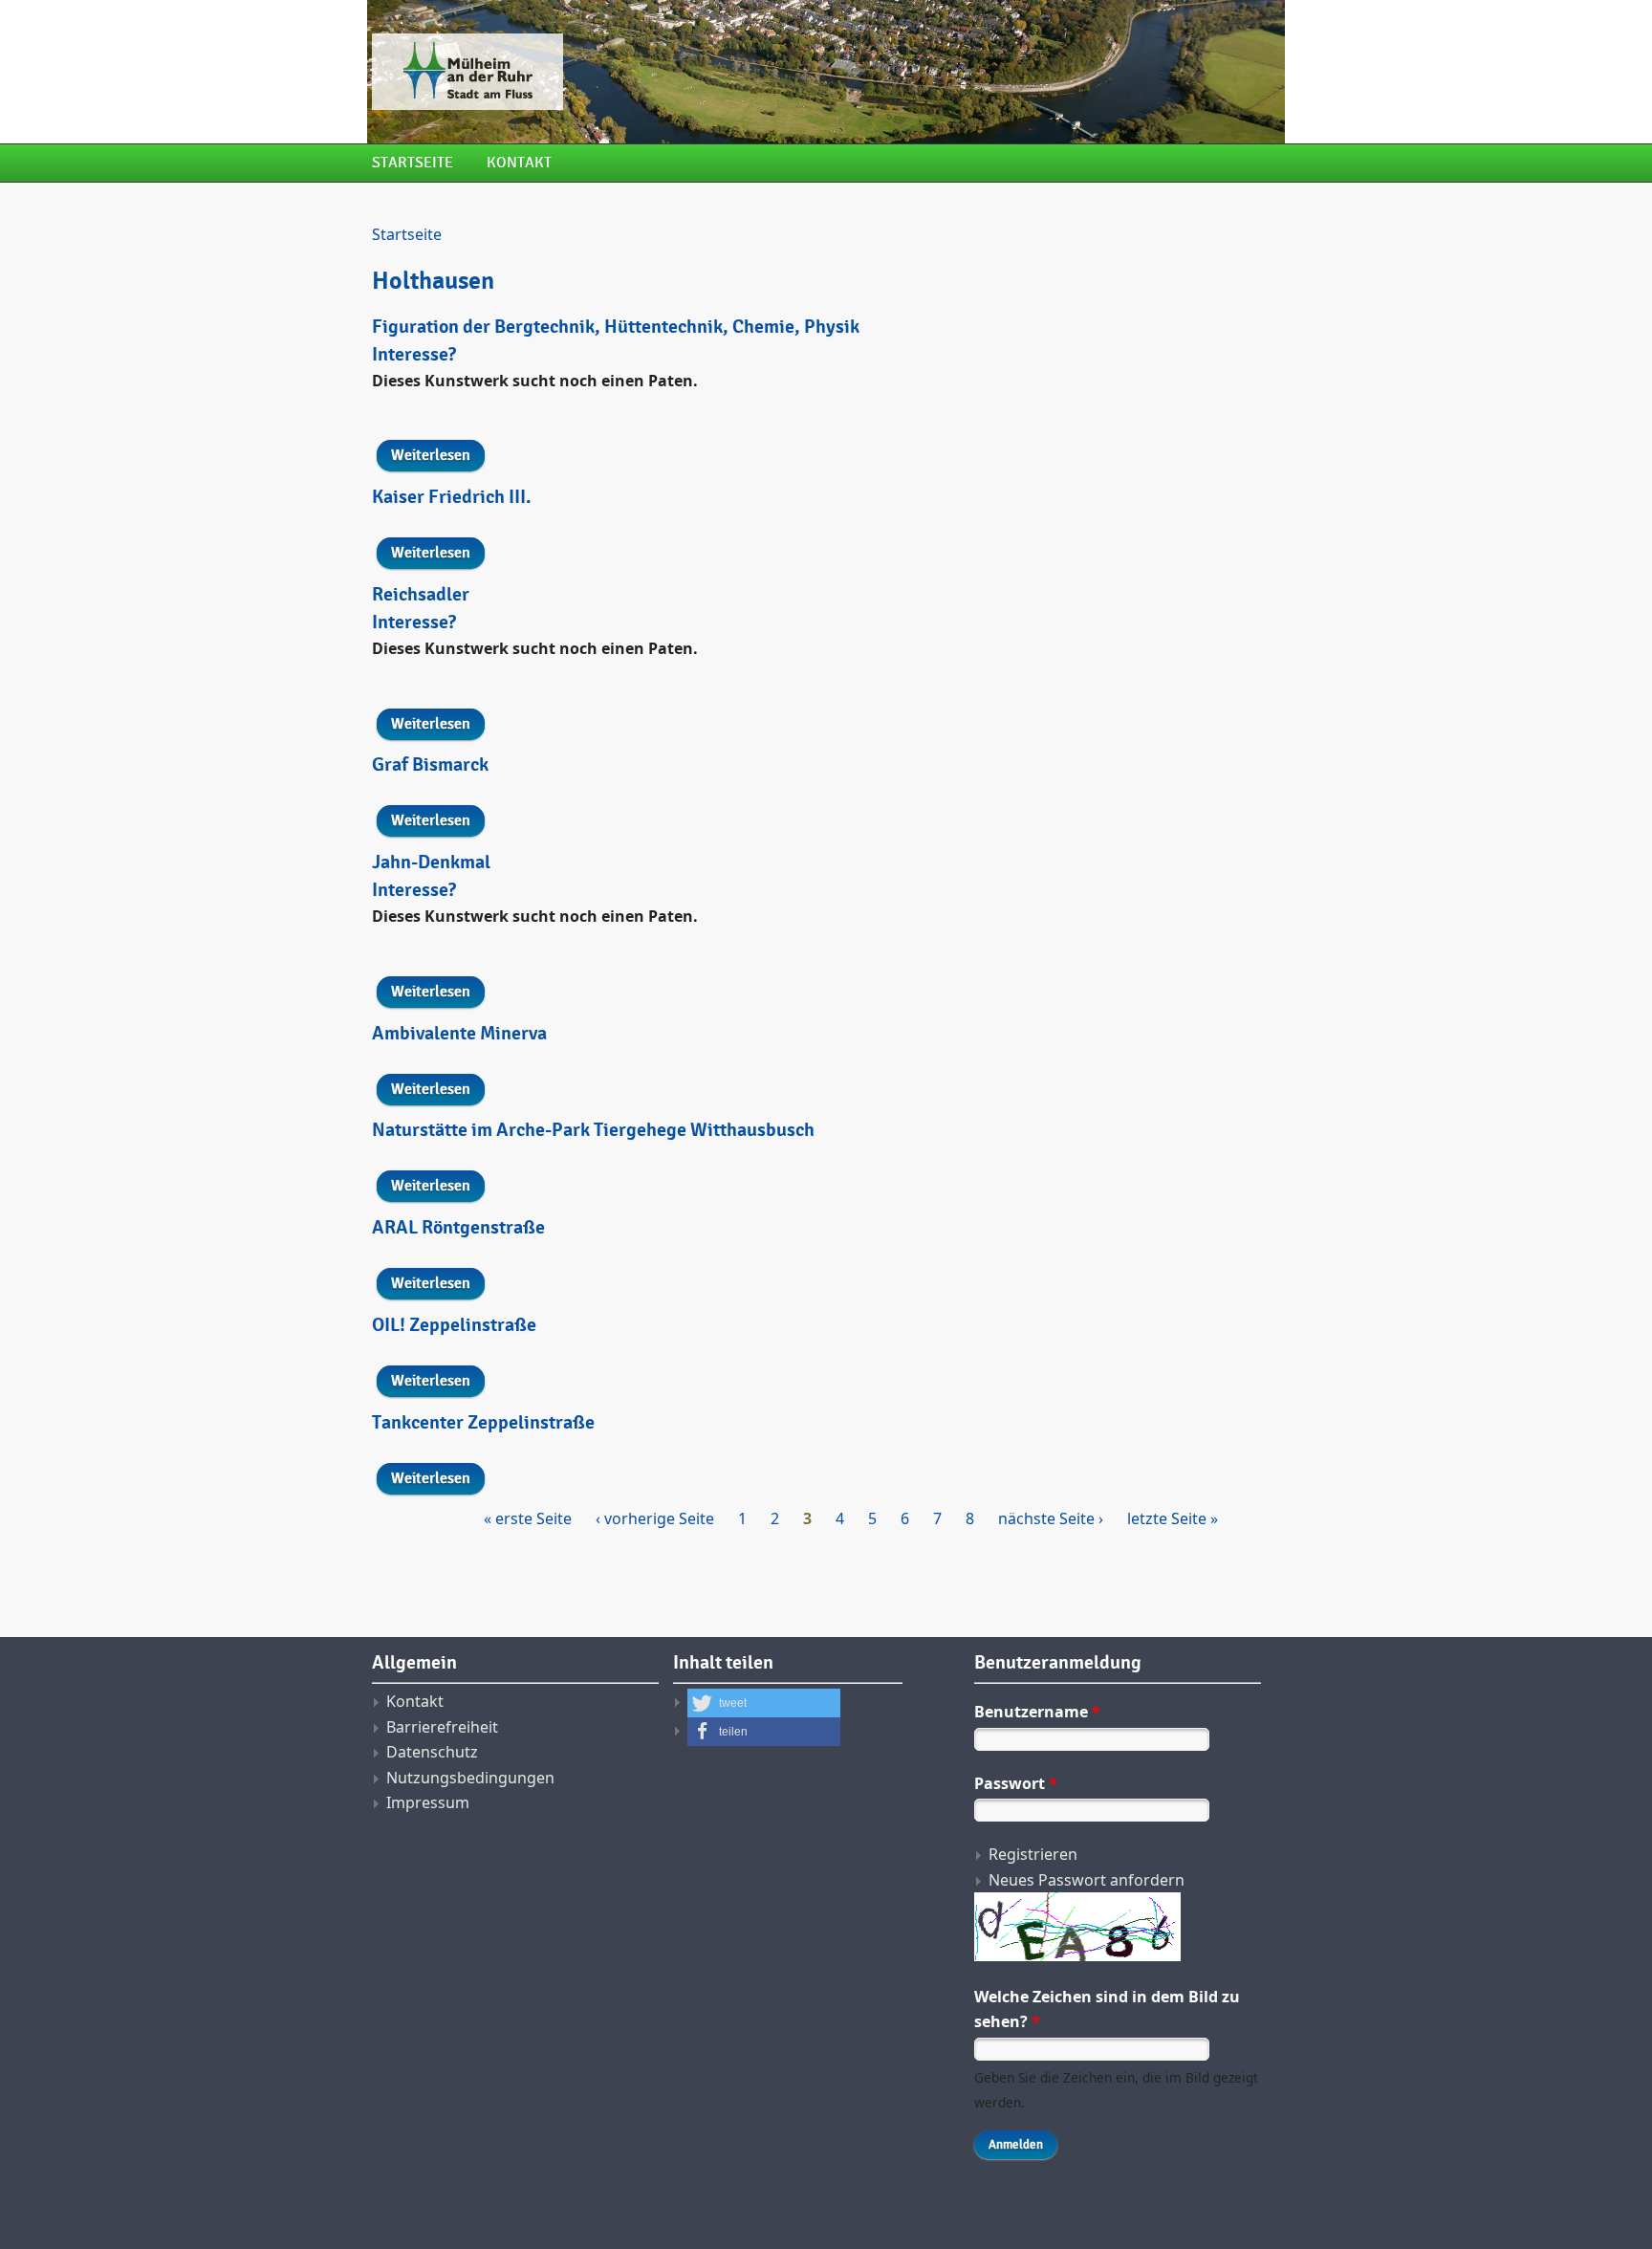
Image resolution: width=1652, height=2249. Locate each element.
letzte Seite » (1173, 1518)
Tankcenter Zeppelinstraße (483, 1423)
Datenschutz (432, 1752)
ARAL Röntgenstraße (458, 1228)
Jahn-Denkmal (431, 862)
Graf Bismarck (430, 765)
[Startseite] (668, 72)
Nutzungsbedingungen (470, 1778)
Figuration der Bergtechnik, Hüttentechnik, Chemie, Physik (616, 327)
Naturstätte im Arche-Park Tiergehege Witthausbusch (593, 1130)
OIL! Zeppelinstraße (454, 1325)
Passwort (1016, 1783)
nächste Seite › (1051, 1518)
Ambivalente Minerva (459, 1034)
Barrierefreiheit (442, 1727)
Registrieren (1033, 1854)
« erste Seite (528, 1518)
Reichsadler (421, 595)
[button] (764, 1703)
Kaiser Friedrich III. (452, 497)
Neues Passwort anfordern (1087, 1880)
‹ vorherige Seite (655, 1518)
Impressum (428, 1802)
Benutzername (1037, 1712)
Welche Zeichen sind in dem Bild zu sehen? (1107, 2009)
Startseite (413, 163)
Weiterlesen (438, 455)
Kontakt (519, 163)
